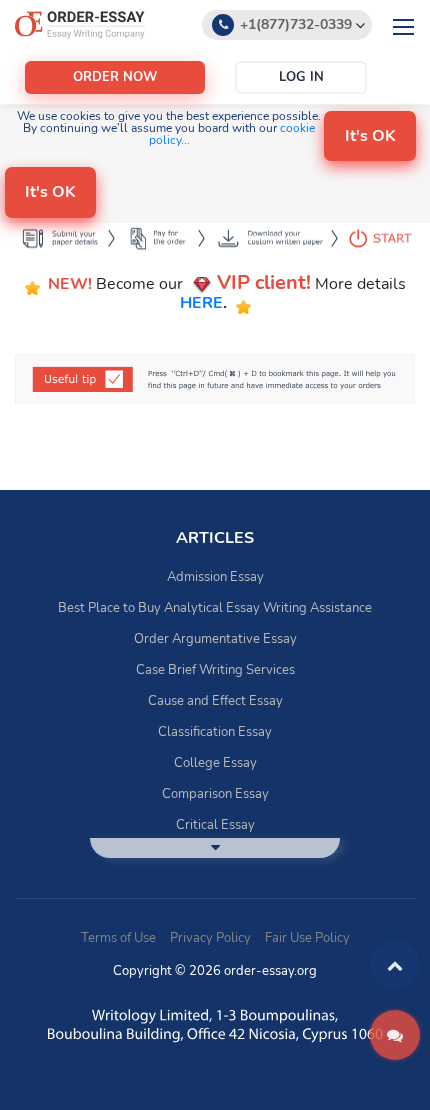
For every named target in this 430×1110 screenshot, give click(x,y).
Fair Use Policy (307, 938)
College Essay (215, 763)
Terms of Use (118, 938)
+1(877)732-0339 (296, 24)
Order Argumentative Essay (215, 639)
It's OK (370, 136)
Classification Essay (215, 732)
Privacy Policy (210, 938)
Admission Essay (215, 577)
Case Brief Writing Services (215, 670)
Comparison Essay (215, 794)
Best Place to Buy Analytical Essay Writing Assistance (215, 608)
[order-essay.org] (80, 24)
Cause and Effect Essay (215, 701)
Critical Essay (215, 825)
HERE (201, 303)
